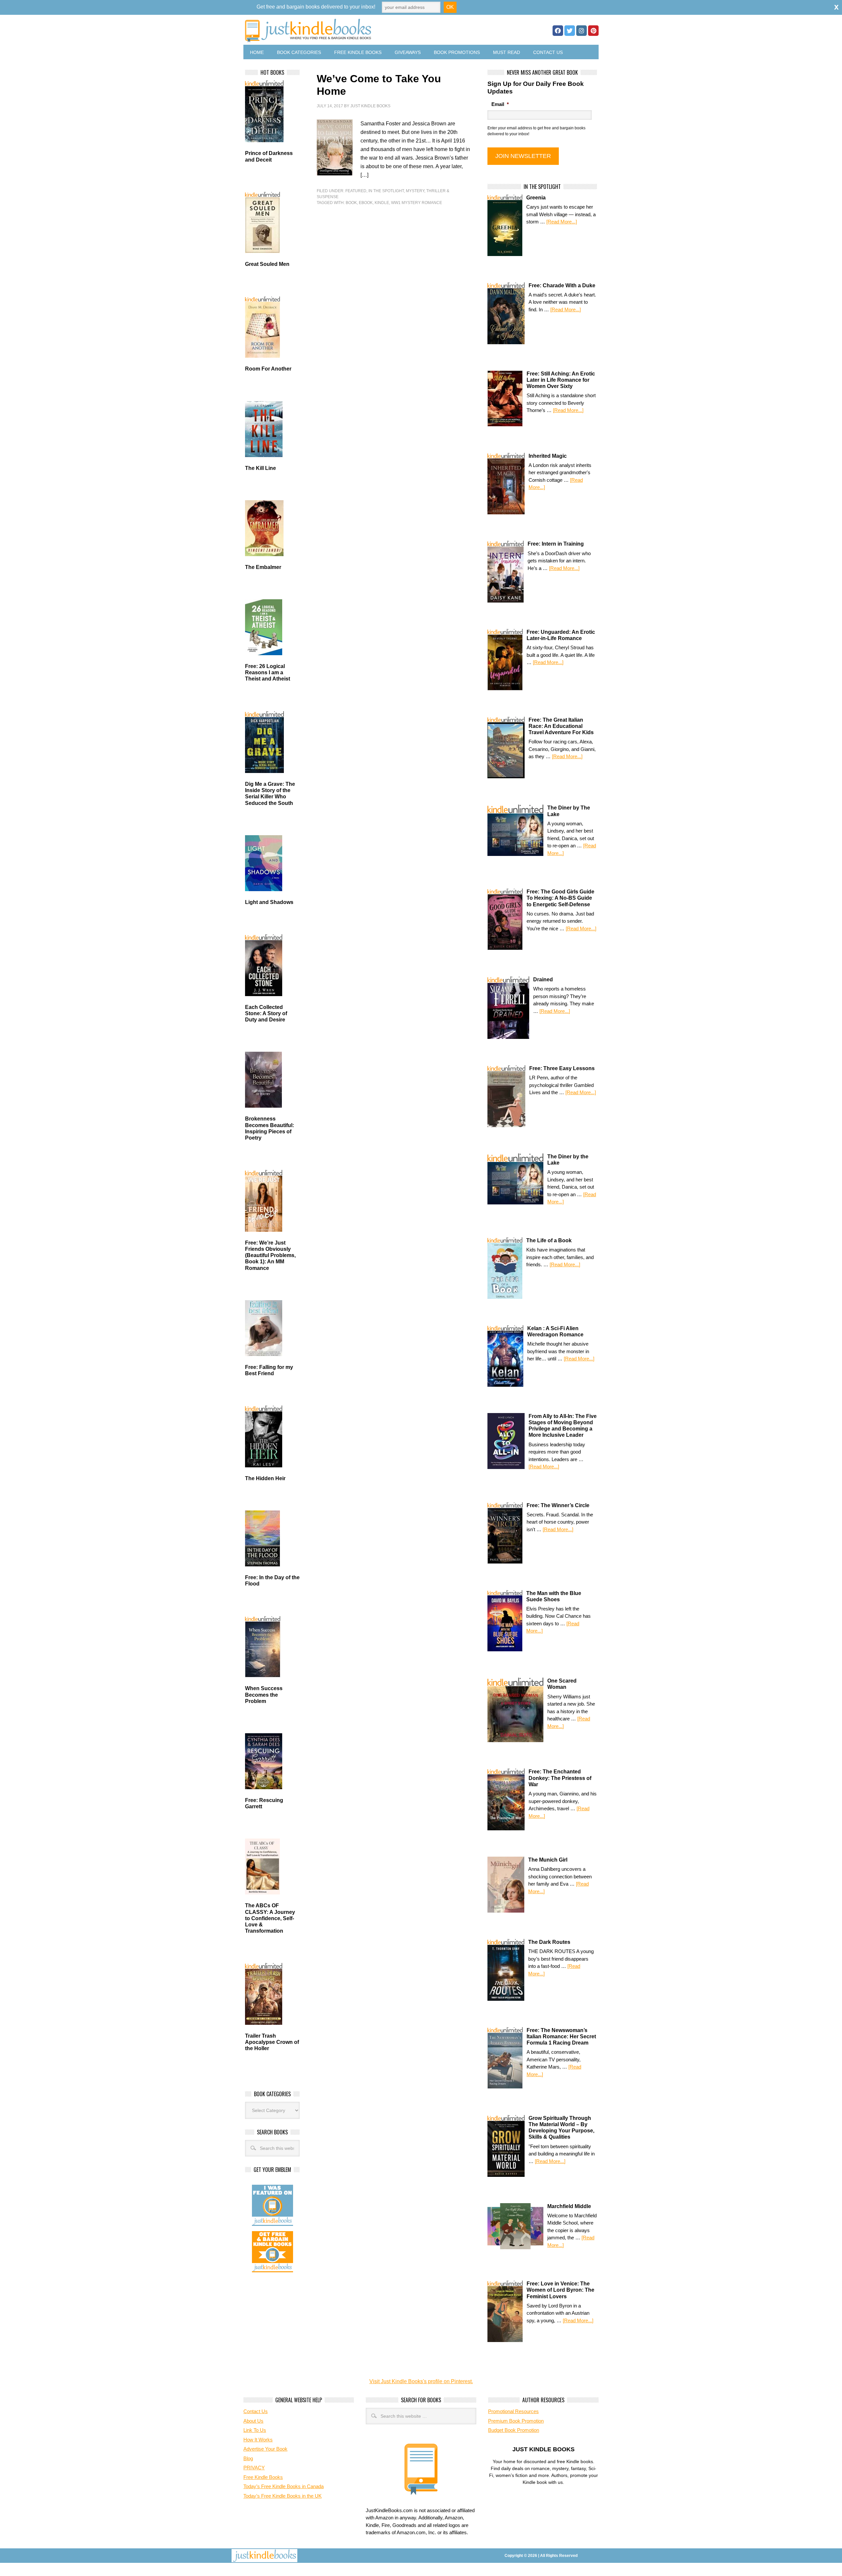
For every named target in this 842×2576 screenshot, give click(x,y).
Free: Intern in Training (556, 544)
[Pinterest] (593, 31)
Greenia (536, 198)
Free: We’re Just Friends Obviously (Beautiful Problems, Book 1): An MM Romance (270, 1255)
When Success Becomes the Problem (264, 1695)
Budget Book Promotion (514, 2430)
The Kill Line (260, 468)
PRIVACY (254, 2468)
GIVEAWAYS (408, 52)
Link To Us (255, 2430)
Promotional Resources (513, 2411)
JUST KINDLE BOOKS (360, 30)
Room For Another (268, 369)
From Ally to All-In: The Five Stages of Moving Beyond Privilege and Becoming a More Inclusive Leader (563, 1426)
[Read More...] (562, 222)
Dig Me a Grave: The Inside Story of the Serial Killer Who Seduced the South (270, 794)
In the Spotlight (386, 191)
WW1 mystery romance (417, 203)
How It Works (258, 2440)
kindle (382, 203)
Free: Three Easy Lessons (562, 1068)
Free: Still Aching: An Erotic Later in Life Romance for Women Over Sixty (561, 380)
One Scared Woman (562, 1684)
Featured (356, 191)
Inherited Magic (548, 456)
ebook (366, 203)
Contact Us (548, 52)
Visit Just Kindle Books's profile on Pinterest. (421, 2381)
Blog (248, 2458)
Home (257, 52)
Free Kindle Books (358, 52)
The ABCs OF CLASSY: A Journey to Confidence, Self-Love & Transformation (270, 1918)
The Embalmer (263, 567)
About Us (253, 2421)
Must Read (507, 52)
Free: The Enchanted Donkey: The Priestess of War (560, 1778)
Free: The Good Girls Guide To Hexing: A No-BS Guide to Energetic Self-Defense (560, 898)
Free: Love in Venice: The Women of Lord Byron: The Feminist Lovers (560, 2290)
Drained (543, 979)
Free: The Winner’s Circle (558, 1505)
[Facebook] (558, 31)
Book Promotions (457, 52)
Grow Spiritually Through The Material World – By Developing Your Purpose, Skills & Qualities (561, 2128)
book (351, 203)
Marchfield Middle (569, 2206)
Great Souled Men (267, 264)
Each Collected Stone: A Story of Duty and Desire (266, 1013)
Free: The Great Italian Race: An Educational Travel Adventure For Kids (561, 726)
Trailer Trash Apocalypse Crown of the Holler (272, 2042)
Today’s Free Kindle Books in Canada (284, 2486)
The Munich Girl (548, 1860)
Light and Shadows (269, 902)
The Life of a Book (549, 1240)
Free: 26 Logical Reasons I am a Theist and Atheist (268, 672)
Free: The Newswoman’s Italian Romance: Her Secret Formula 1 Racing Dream (561, 2036)
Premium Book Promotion (516, 2421)
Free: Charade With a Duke (562, 285)
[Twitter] (570, 31)
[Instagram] (582, 31)
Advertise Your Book (265, 2449)
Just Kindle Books (370, 106)
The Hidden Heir (265, 1478)
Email (500, 104)
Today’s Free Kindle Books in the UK (283, 2496)
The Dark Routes (549, 1942)
